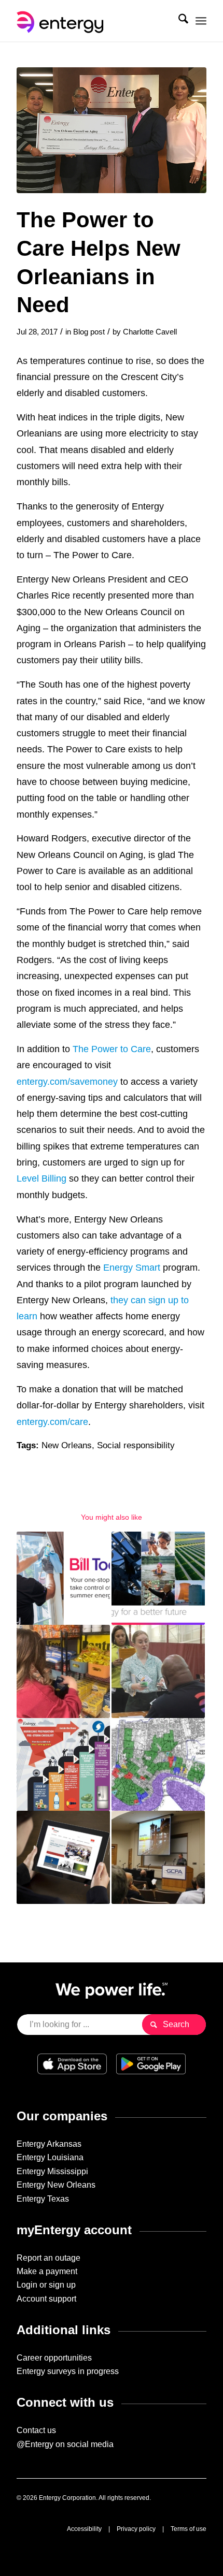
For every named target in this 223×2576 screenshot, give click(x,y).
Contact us (36, 2430)
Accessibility (84, 2529)
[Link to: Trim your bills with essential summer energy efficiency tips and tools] (63, 1578)
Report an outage (48, 2258)
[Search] (178, 21)
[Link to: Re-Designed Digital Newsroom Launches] (63, 1857)
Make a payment (47, 2271)
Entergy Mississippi (52, 2171)
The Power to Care (112, 1049)
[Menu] (201, 21)
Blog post (89, 332)
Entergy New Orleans (56, 2185)
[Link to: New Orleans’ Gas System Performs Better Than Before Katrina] (158, 1765)
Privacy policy (136, 2529)
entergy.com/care (52, 1422)
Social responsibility (136, 1445)
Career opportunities (54, 2358)
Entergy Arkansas (49, 2144)
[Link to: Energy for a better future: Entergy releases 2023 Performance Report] (158, 1578)
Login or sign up (46, 2285)
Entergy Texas (43, 2199)
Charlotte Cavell (150, 332)
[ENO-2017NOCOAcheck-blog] (112, 130)
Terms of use (189, 2529)
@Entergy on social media (65, 2444)
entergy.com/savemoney (67, 1081)
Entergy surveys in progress (68, 2371)
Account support (46, 2299)
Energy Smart (132, 1267)
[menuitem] (178, 21)
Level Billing (41, 1178)
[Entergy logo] (92, 21)
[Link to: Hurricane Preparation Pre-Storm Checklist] (63, 1765)
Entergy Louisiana (50, 2157)
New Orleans (67, 1445)
